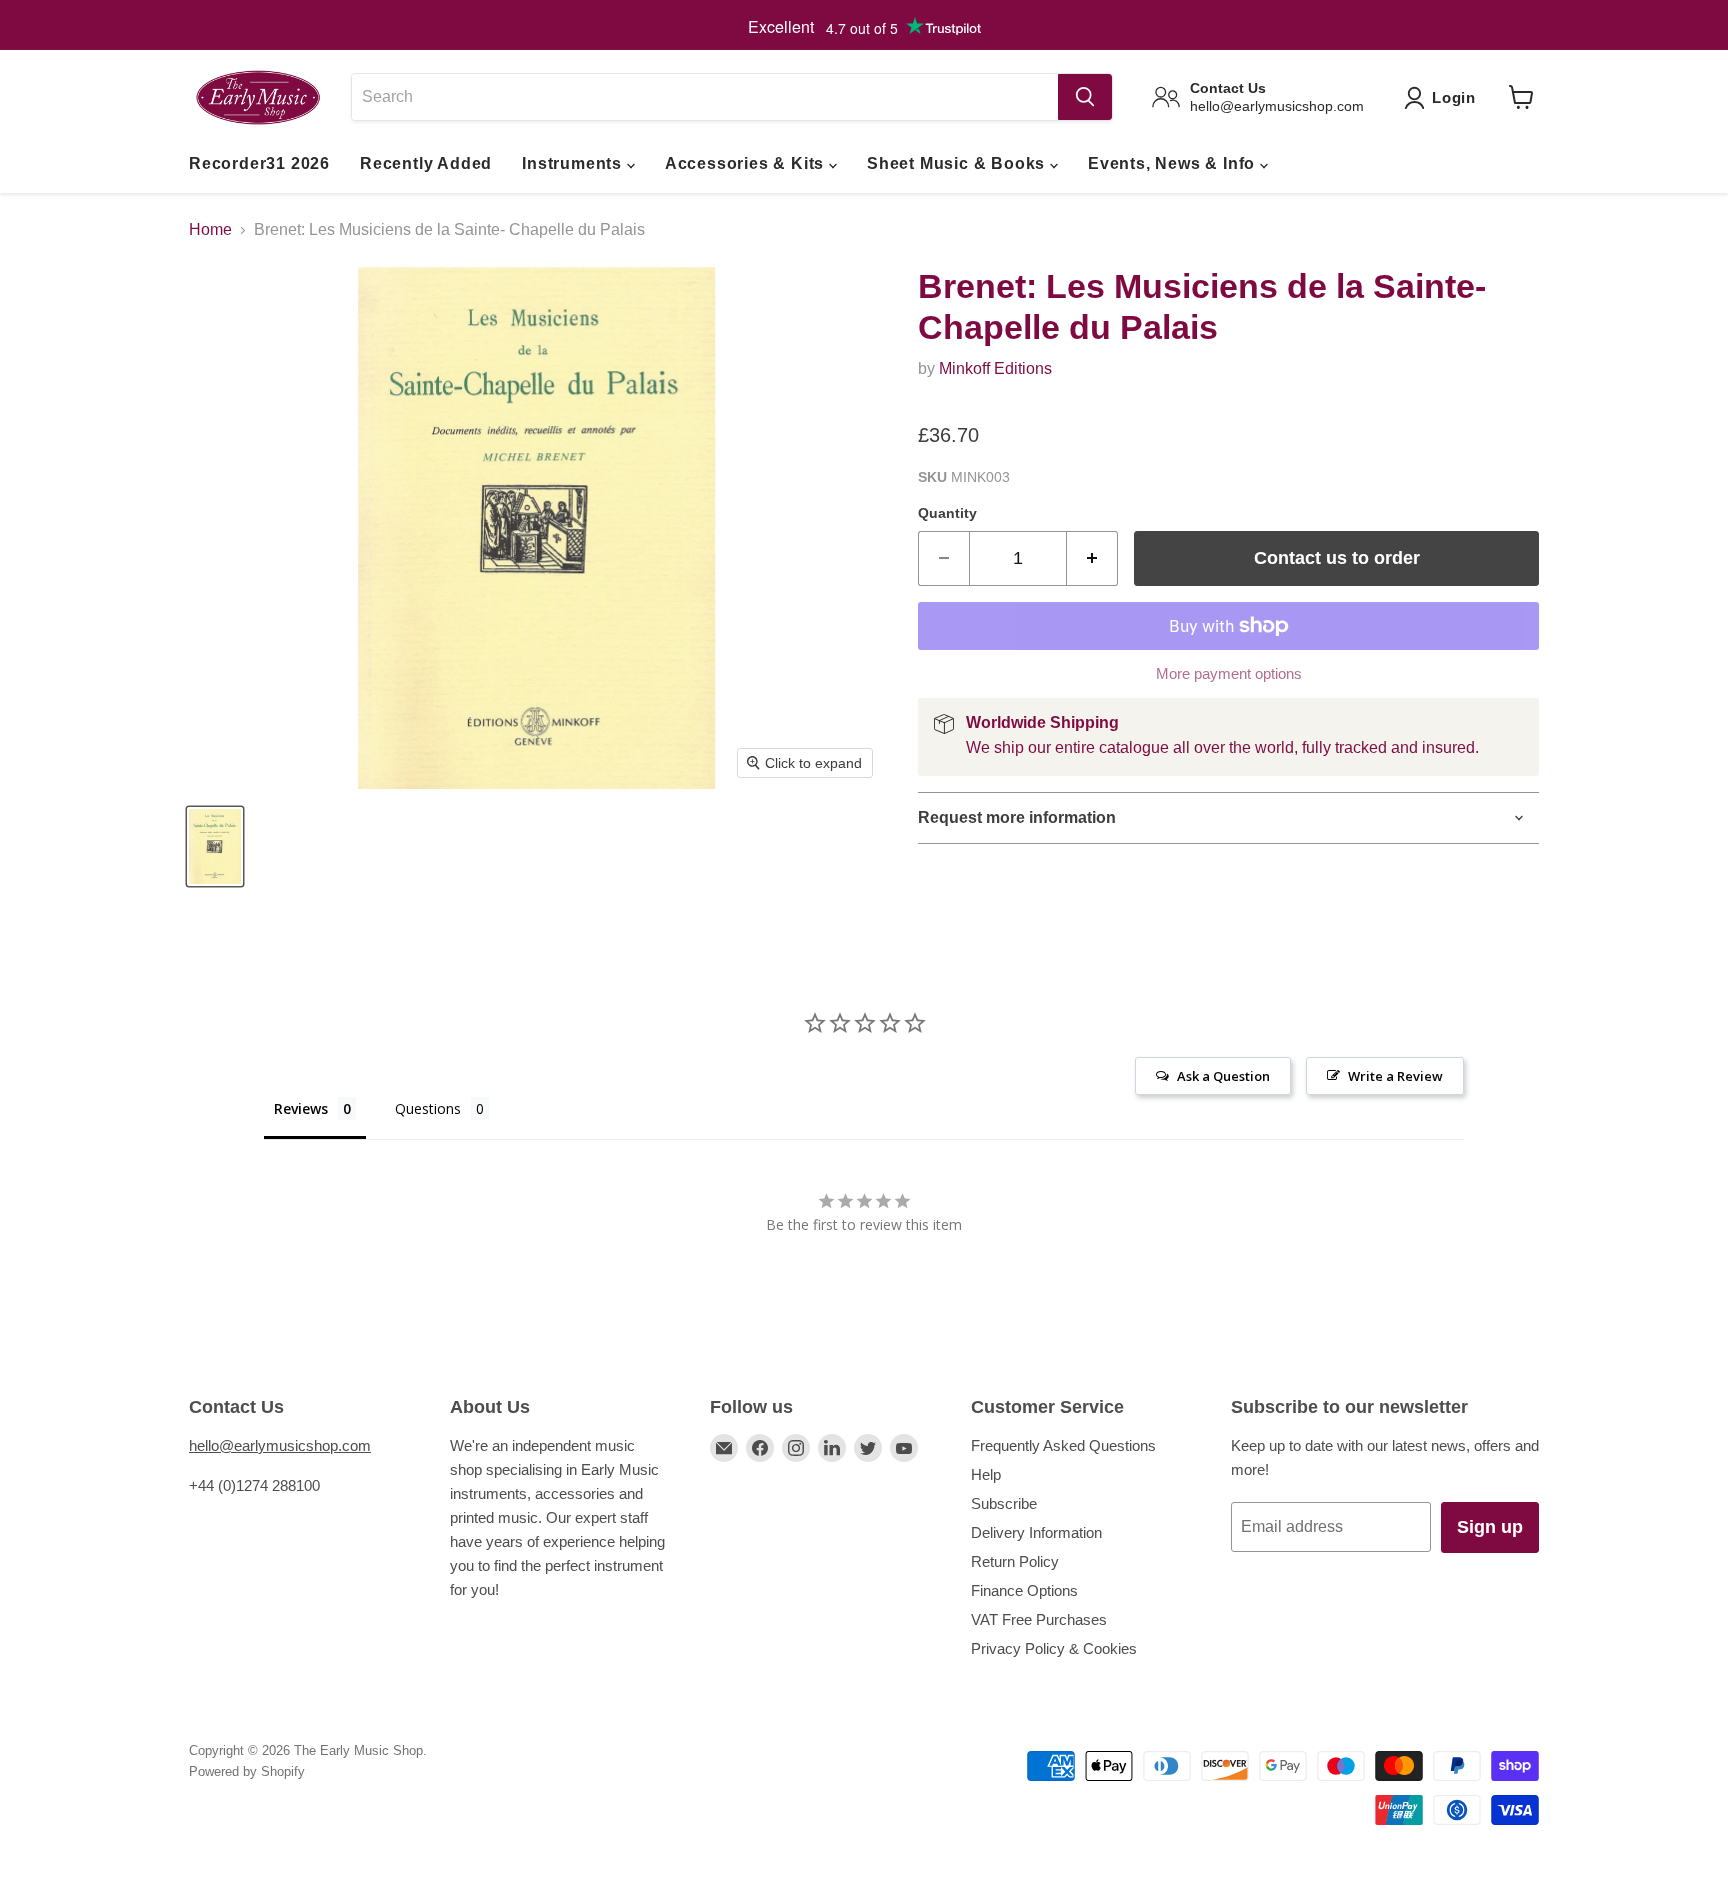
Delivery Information (1036, 1532)
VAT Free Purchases (1039, 1619)
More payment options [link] (1229, 673)
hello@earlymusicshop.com (280, 1445)
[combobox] (704, 97)
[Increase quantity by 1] (1092, 558)
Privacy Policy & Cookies (1054, 1648)
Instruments (574, 163)
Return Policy (1015, 1561)
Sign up (1490, 1527)
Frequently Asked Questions (1063, 1445)
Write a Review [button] (1395, 1076)
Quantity (947, 513)
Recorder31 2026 (259, 163)
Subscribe (1004, 1503)
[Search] (1085, 97)
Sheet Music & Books (958, 163)
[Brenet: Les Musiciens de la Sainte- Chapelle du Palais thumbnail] (215, 846)
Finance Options (1024, 1590)
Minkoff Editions (995, 368)
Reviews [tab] (301, 1108)
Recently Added (426, 163)
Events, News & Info (1174, 163)
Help (986, 1474)
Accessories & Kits (747, 163)
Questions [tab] (428, 1108)
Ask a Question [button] (1223, 1076)
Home (210, 229)
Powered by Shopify (247, 1771)
